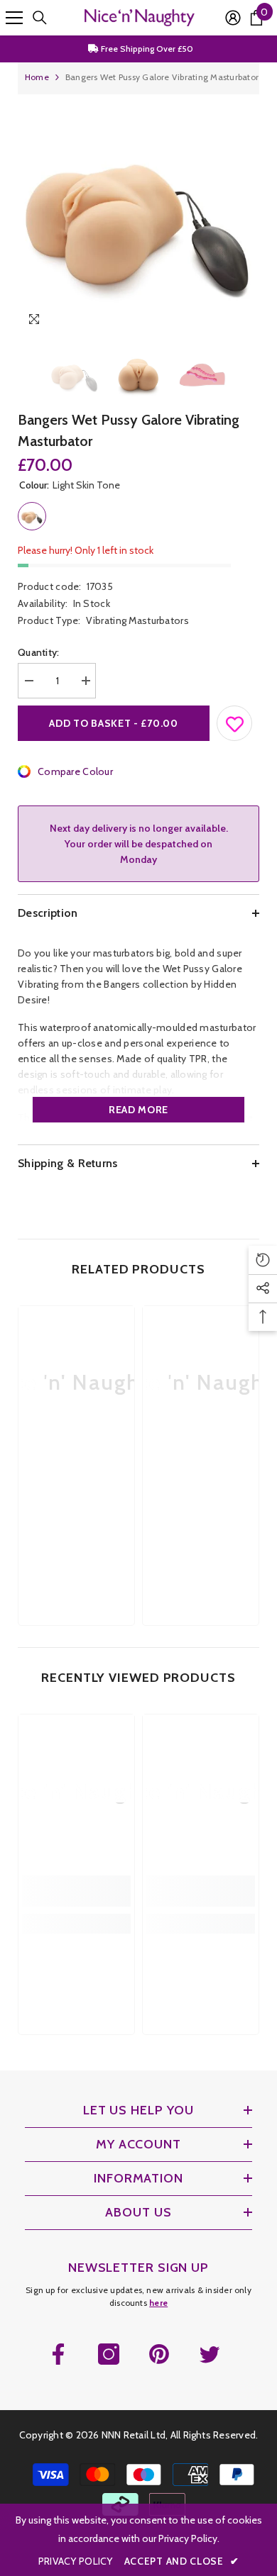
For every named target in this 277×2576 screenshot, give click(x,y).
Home (37, 77)
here (158, 2303)
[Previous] (219, 322)
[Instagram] (109, 2354)
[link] (76, 1482)
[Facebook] (58, 2354)
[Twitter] (210, 2354)
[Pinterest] (159, 2354)
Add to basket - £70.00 (113, 723)
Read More (138, 1110)
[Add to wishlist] (235, 720)
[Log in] (233, 18)
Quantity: (39, 652)
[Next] (245, 322)
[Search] (40, 18)
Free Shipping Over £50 (146, 49)
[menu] (14, 18)
